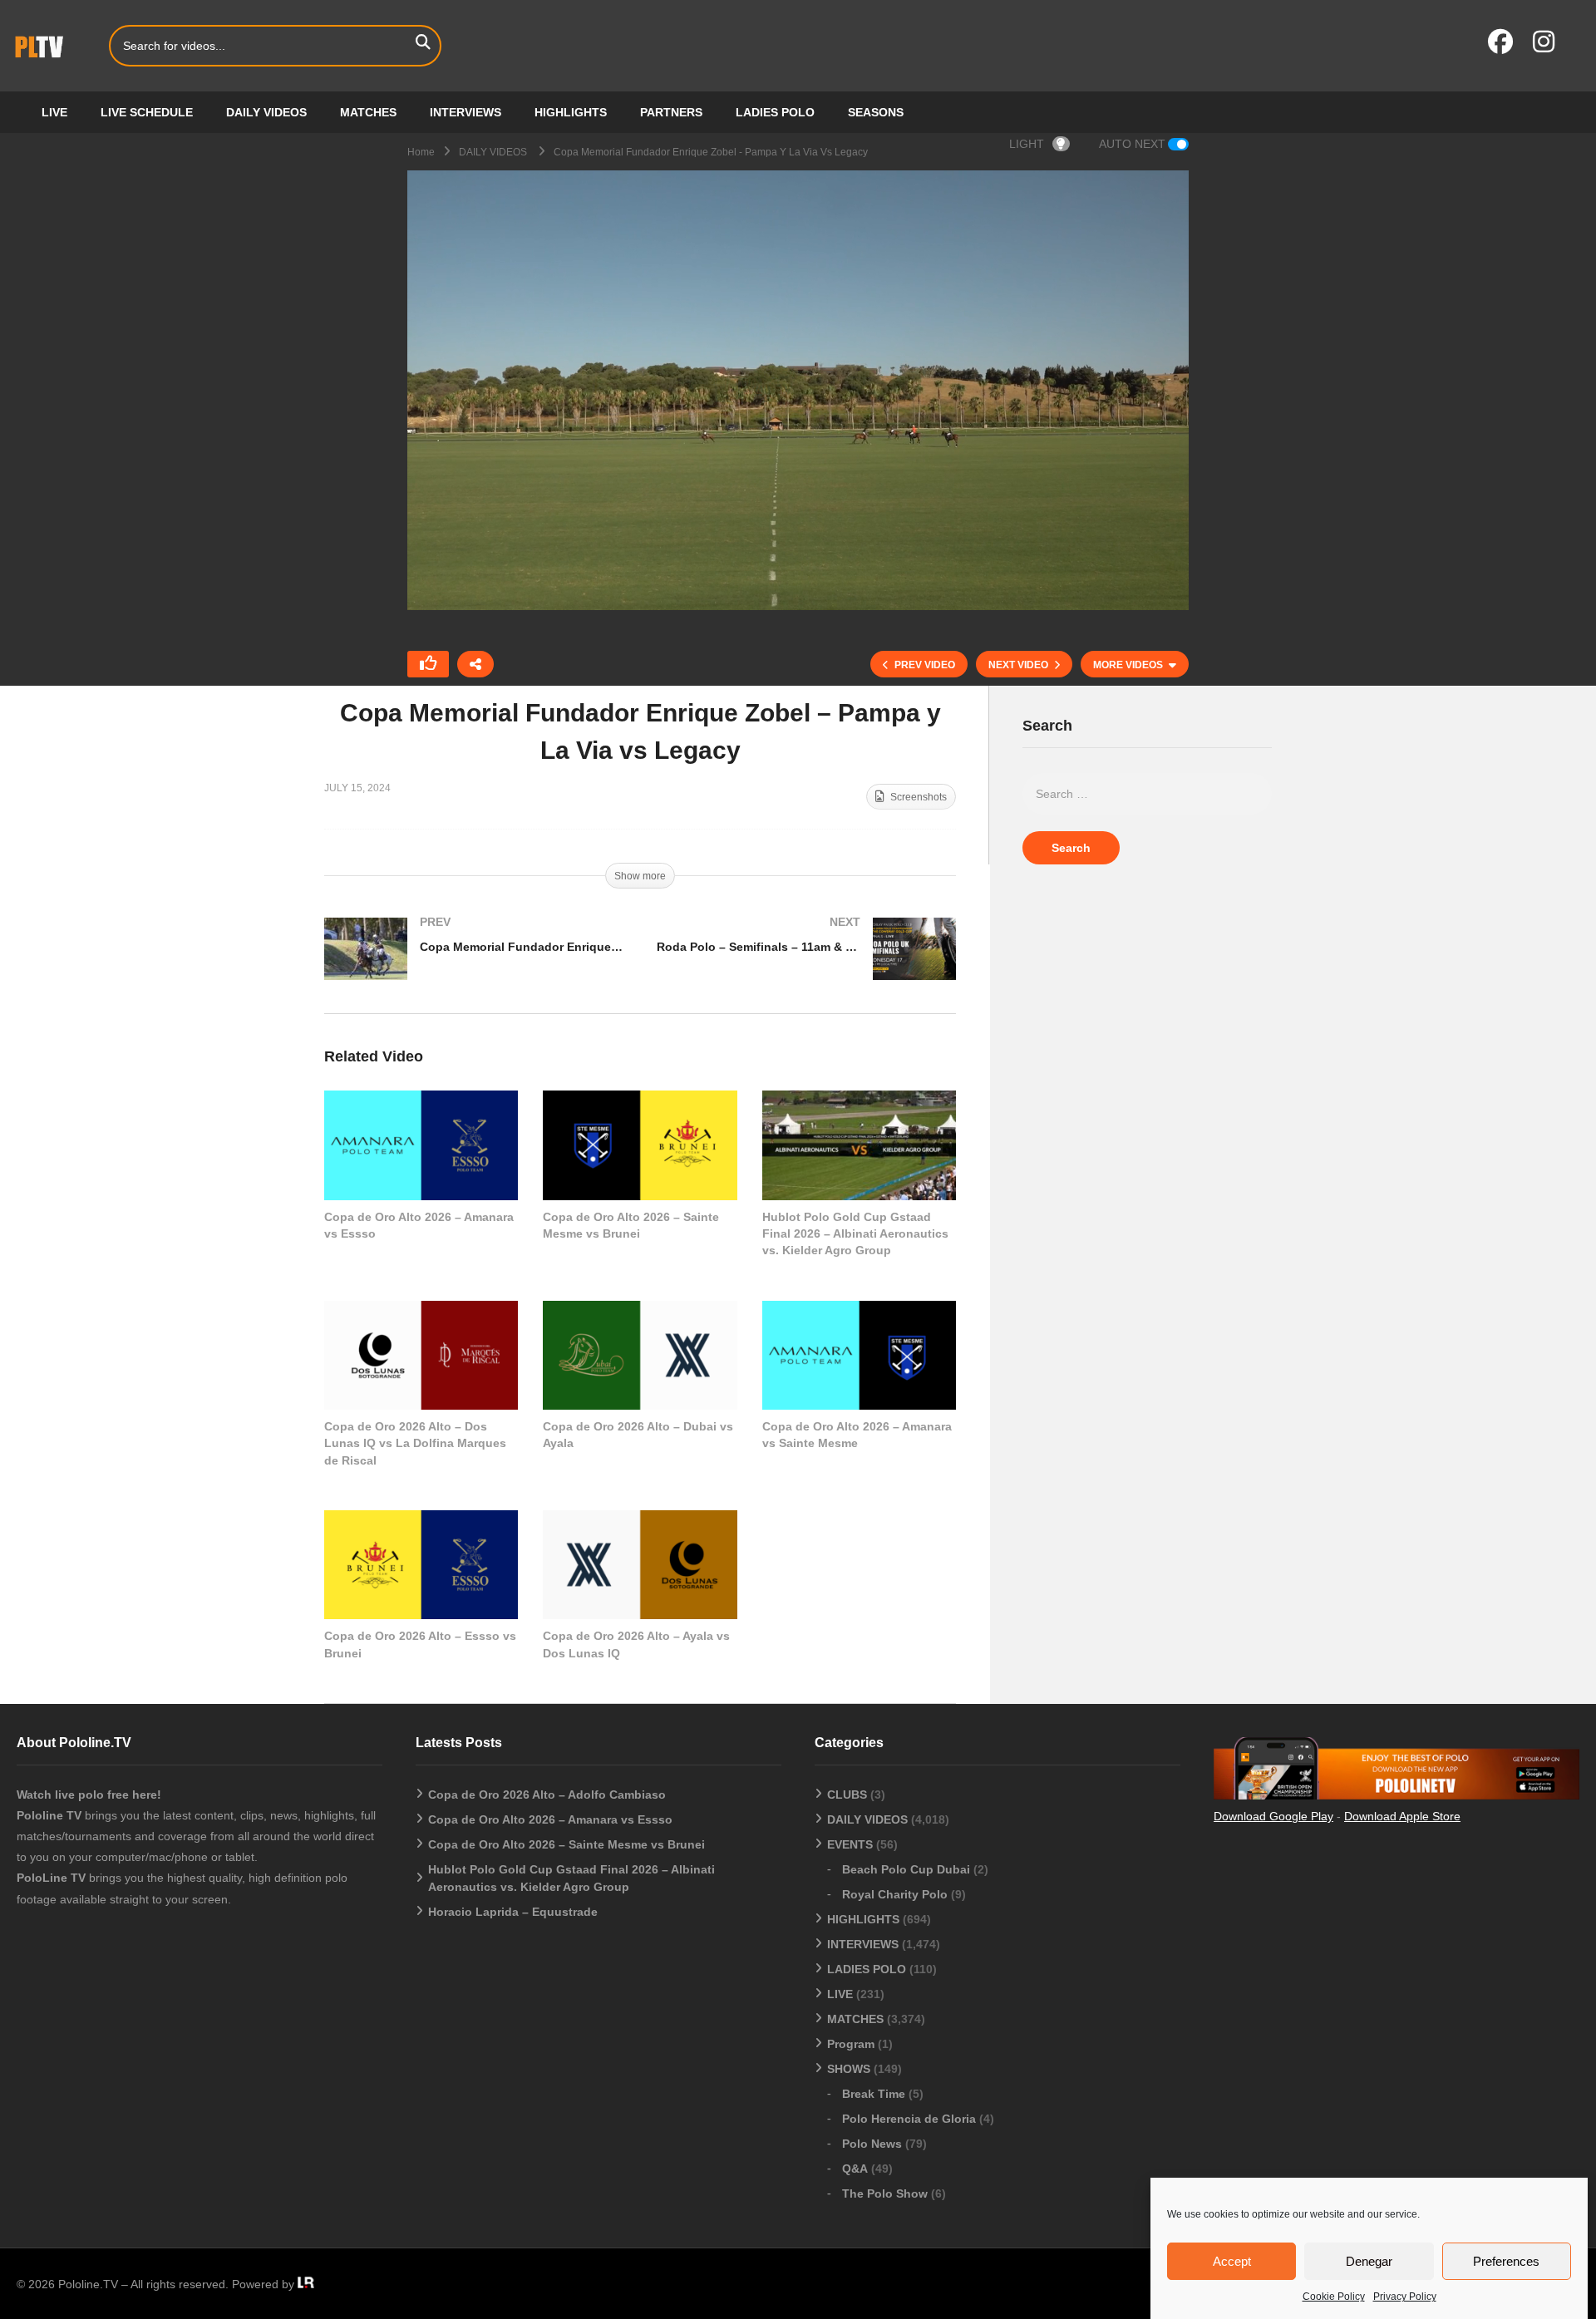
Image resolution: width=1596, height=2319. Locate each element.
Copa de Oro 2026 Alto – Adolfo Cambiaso (547, 1795)
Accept (1232, 2261)
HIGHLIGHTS (571, 112)
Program (851, 2044)
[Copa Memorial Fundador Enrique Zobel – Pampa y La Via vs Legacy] (421, 1145)
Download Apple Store (1402, 1816)
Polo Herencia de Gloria (909, 2119)
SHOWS (849, 2069)
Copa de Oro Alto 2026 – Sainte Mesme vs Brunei (566, 1844)
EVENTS (850, 1844)
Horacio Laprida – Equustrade (513, 1912)
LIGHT (1027, 144)
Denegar (1369, 2261)
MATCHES (368, 112)
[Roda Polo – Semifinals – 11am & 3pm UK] (806, 965)
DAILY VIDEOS (266, 112)
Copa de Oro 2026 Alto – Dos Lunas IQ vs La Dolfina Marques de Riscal (415, 1443)
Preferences (1506, 2261)
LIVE (54, 112)
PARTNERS (671, 112)
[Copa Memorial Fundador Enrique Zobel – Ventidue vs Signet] (474, 965)
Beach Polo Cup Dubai (906, 1869)
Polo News (872, 2144)
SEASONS (876, 112)
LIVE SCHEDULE (147, 112)
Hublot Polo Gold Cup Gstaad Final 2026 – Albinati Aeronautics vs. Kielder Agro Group (855, 1234)
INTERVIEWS (465, 112)
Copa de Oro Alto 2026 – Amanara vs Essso (550, 1819)
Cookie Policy (1334, 2297)
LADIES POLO (775, 112)
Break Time (874, 2094)
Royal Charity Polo (895, 1894)
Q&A (855, 2169)
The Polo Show (885, 2193)
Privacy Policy (1405, 2297)
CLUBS (847, 1795)
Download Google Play (1273, 1816)
